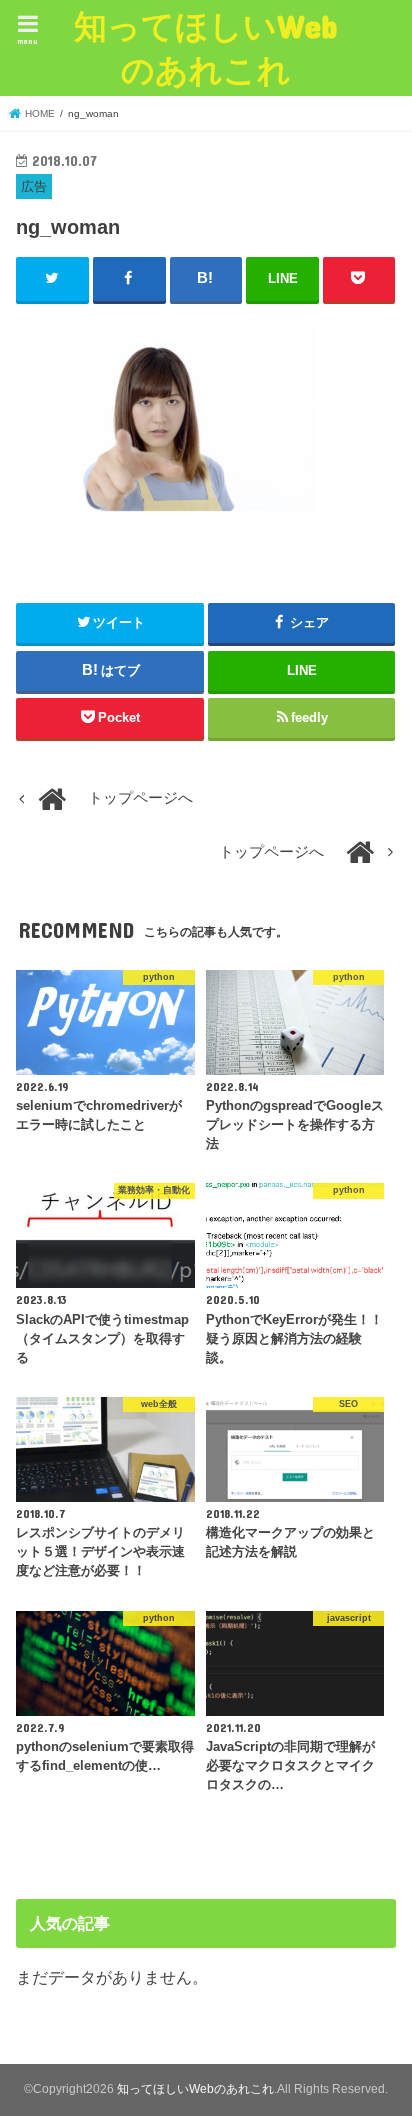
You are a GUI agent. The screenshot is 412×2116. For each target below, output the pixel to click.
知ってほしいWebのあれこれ (206, 47)
